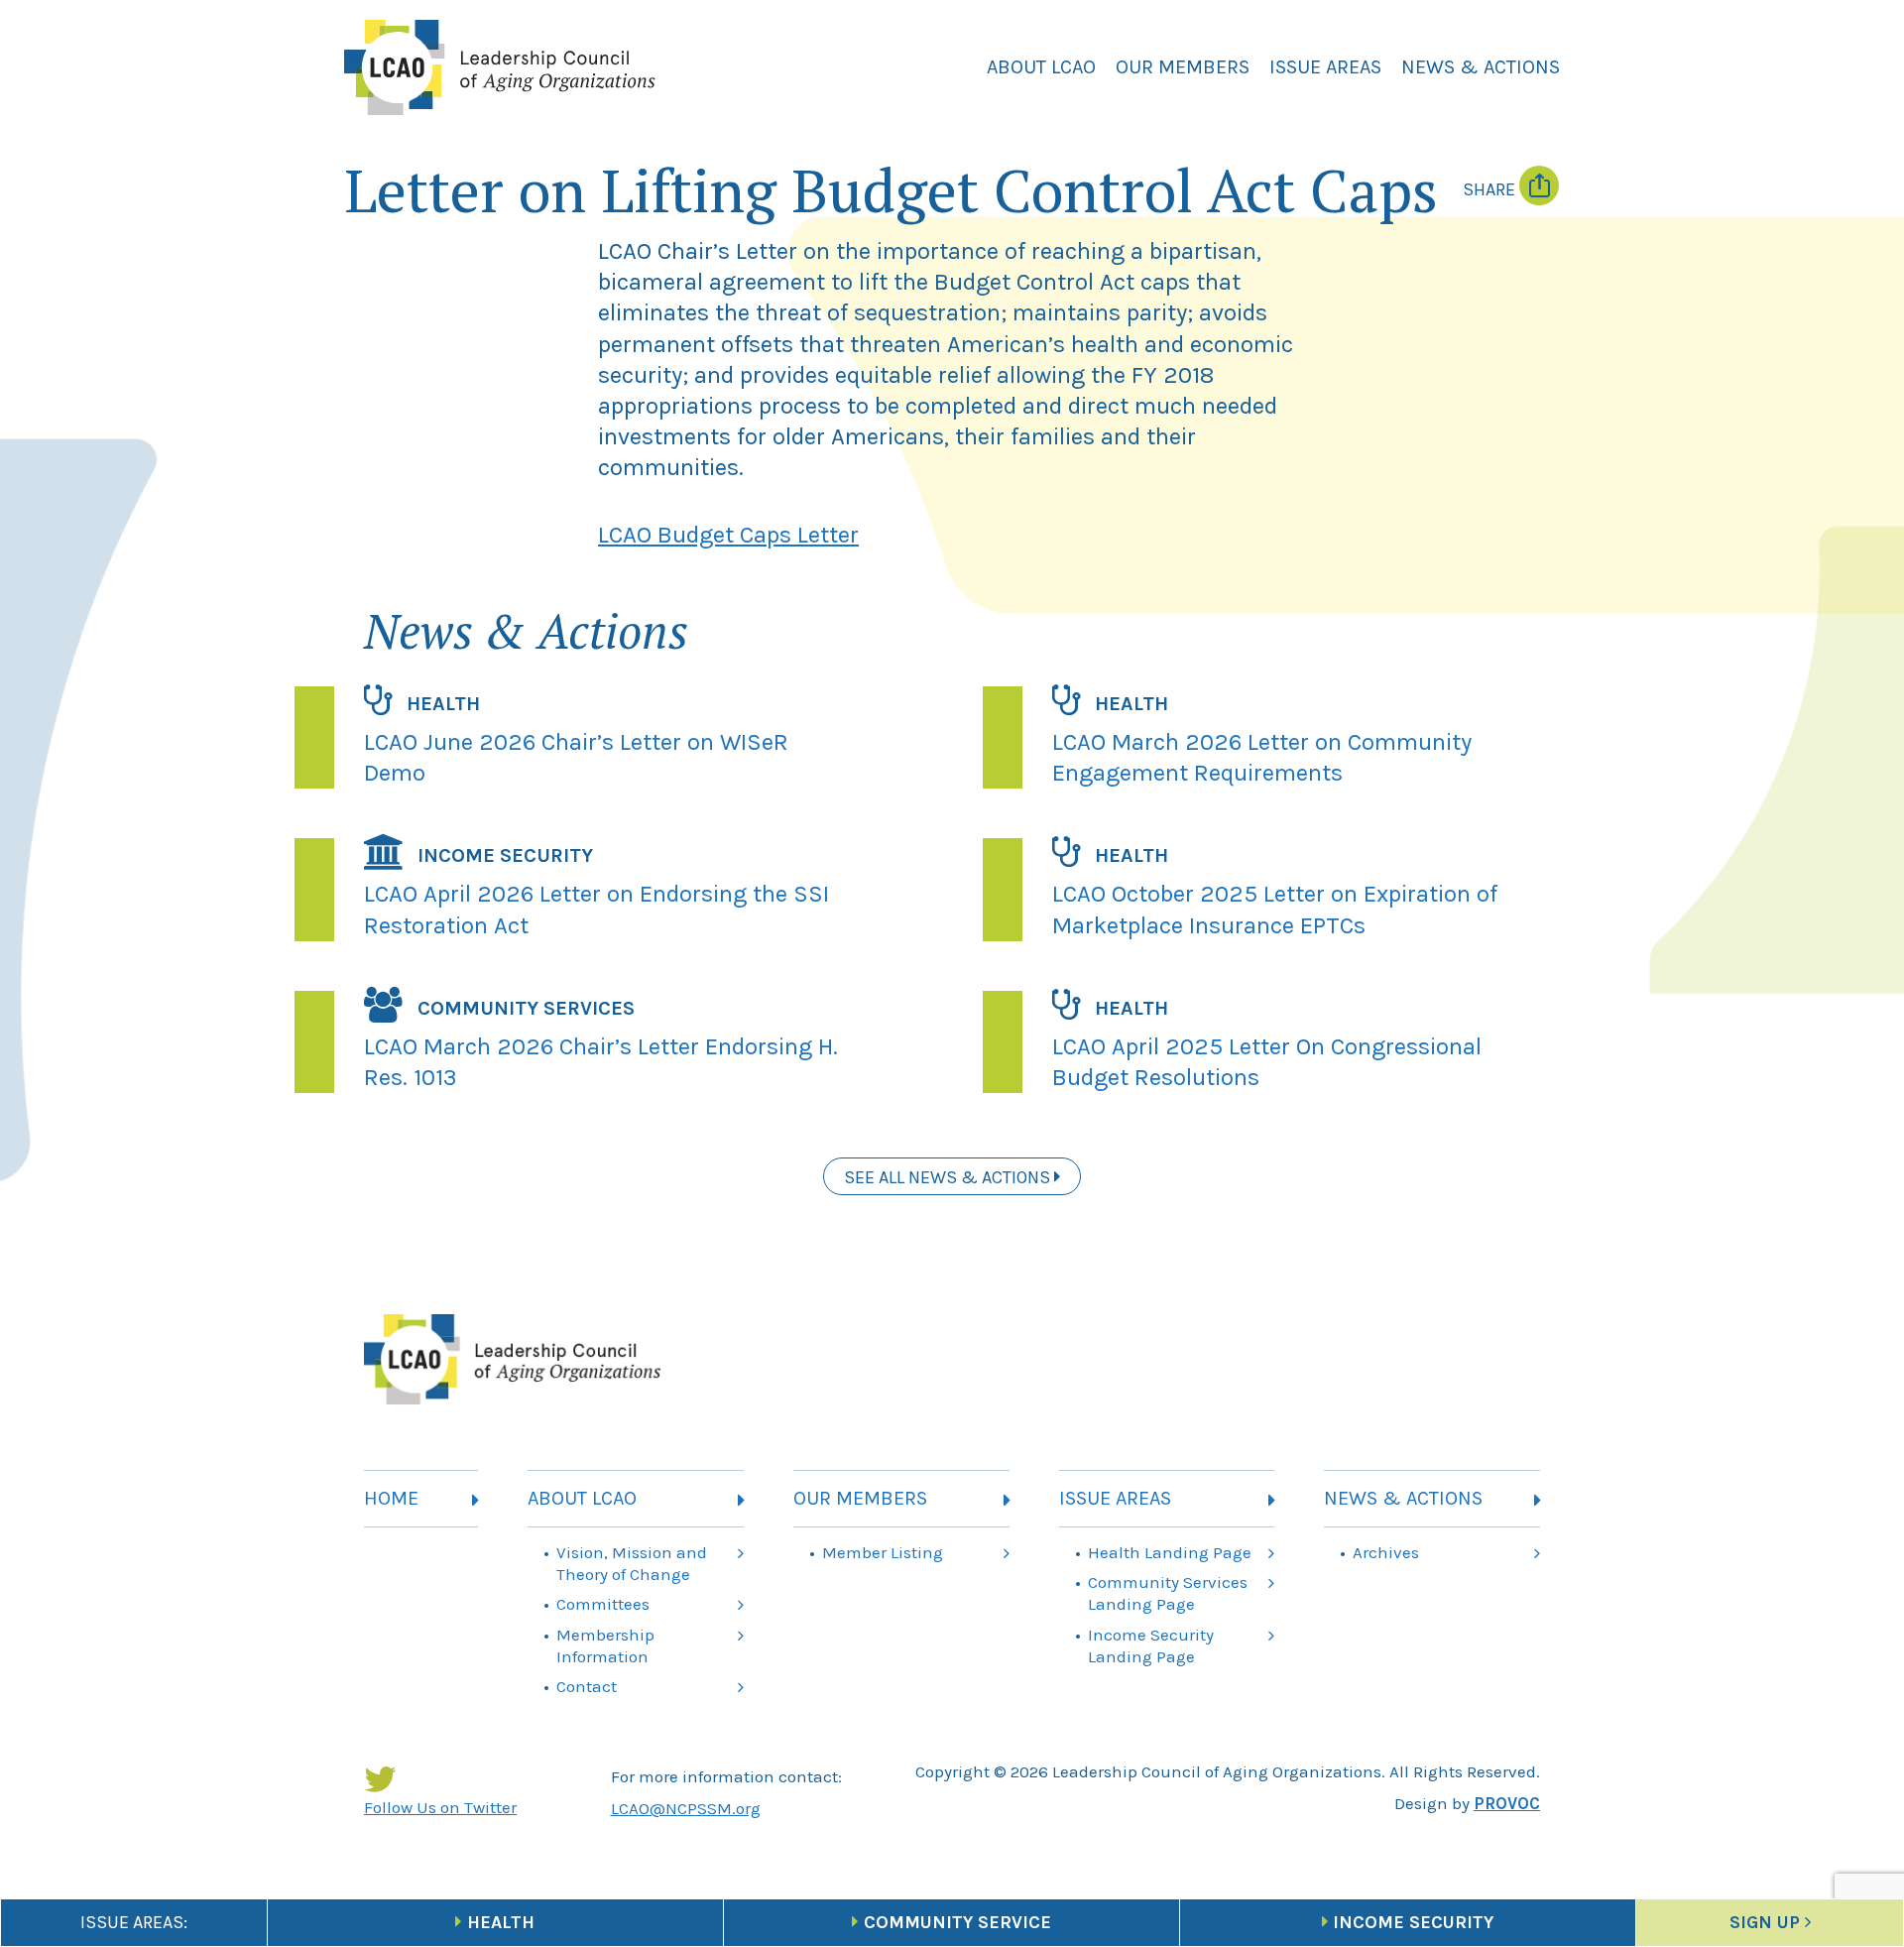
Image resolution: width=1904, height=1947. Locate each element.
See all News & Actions (949, 1177)
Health (501, 1922)
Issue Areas (1325, 67)
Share (1491, 189)
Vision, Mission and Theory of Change (632, 1563)
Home (391, 1498)
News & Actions (1481, 67)
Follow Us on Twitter (440, 1807)
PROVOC (1507, 1803)
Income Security (1413, 1922)
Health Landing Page (1170, 1552)
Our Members (1183, 67)
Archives (1386, 1552)
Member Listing (883, 1552)
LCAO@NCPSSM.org (686, 1808)
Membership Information (605, 1645)
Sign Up (1765, 1922)
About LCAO (1041, 67)
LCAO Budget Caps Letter (728, 535)
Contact (587, 1686)
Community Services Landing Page (1168, 1593)
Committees (603, 1604)
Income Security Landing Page (1151, 1645)
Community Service (957, 1922)
